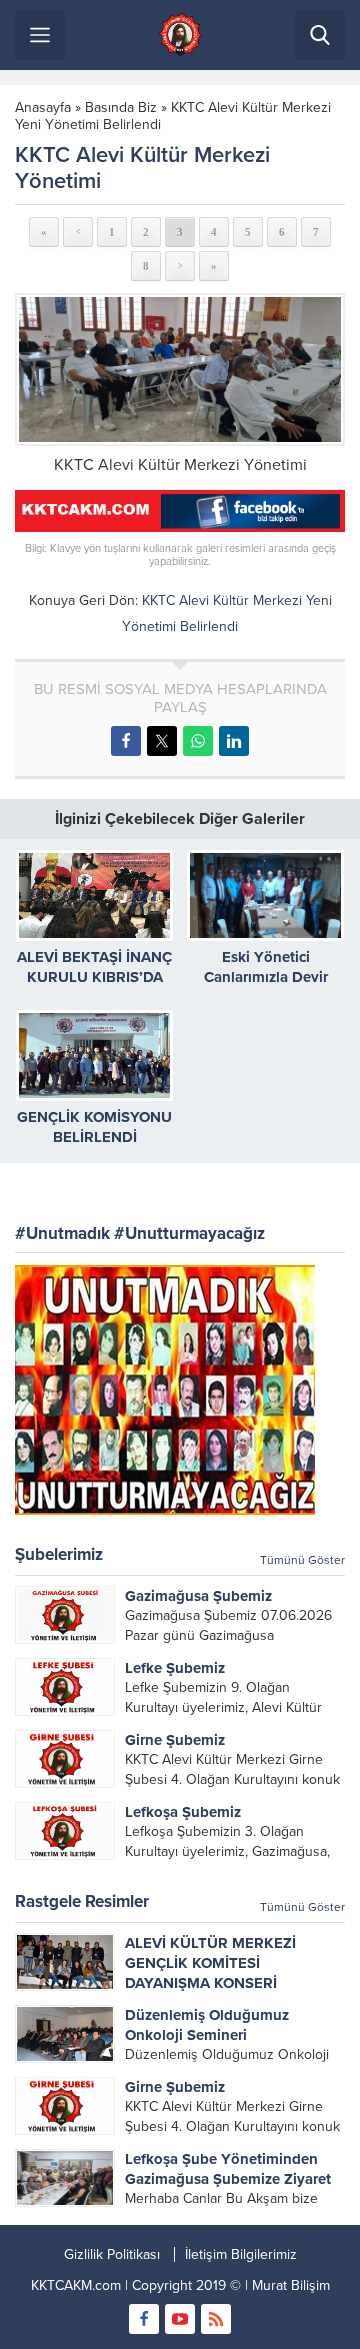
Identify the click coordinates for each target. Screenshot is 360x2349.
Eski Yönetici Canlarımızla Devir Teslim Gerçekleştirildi (265, 977)
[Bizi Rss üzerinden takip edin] (216, 2319)
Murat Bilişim (291, 2285)
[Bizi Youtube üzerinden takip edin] (180, 2319)
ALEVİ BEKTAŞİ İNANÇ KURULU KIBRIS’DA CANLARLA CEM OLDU (95, 977)
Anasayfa (43, 107)
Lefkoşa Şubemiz (183, 1812)
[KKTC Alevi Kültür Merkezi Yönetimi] (180, 369)
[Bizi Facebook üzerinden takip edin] (144, 2319)
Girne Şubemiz (175, 1740)
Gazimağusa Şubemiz (198, 1596)
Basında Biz (121, 107)
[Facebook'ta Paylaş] (126, 741)
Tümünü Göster (302, 1560)
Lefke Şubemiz (175, 1668)
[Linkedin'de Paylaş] (234, 741)
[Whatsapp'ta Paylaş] (198, 741)
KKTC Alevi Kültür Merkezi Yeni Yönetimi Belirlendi (173, 116)
